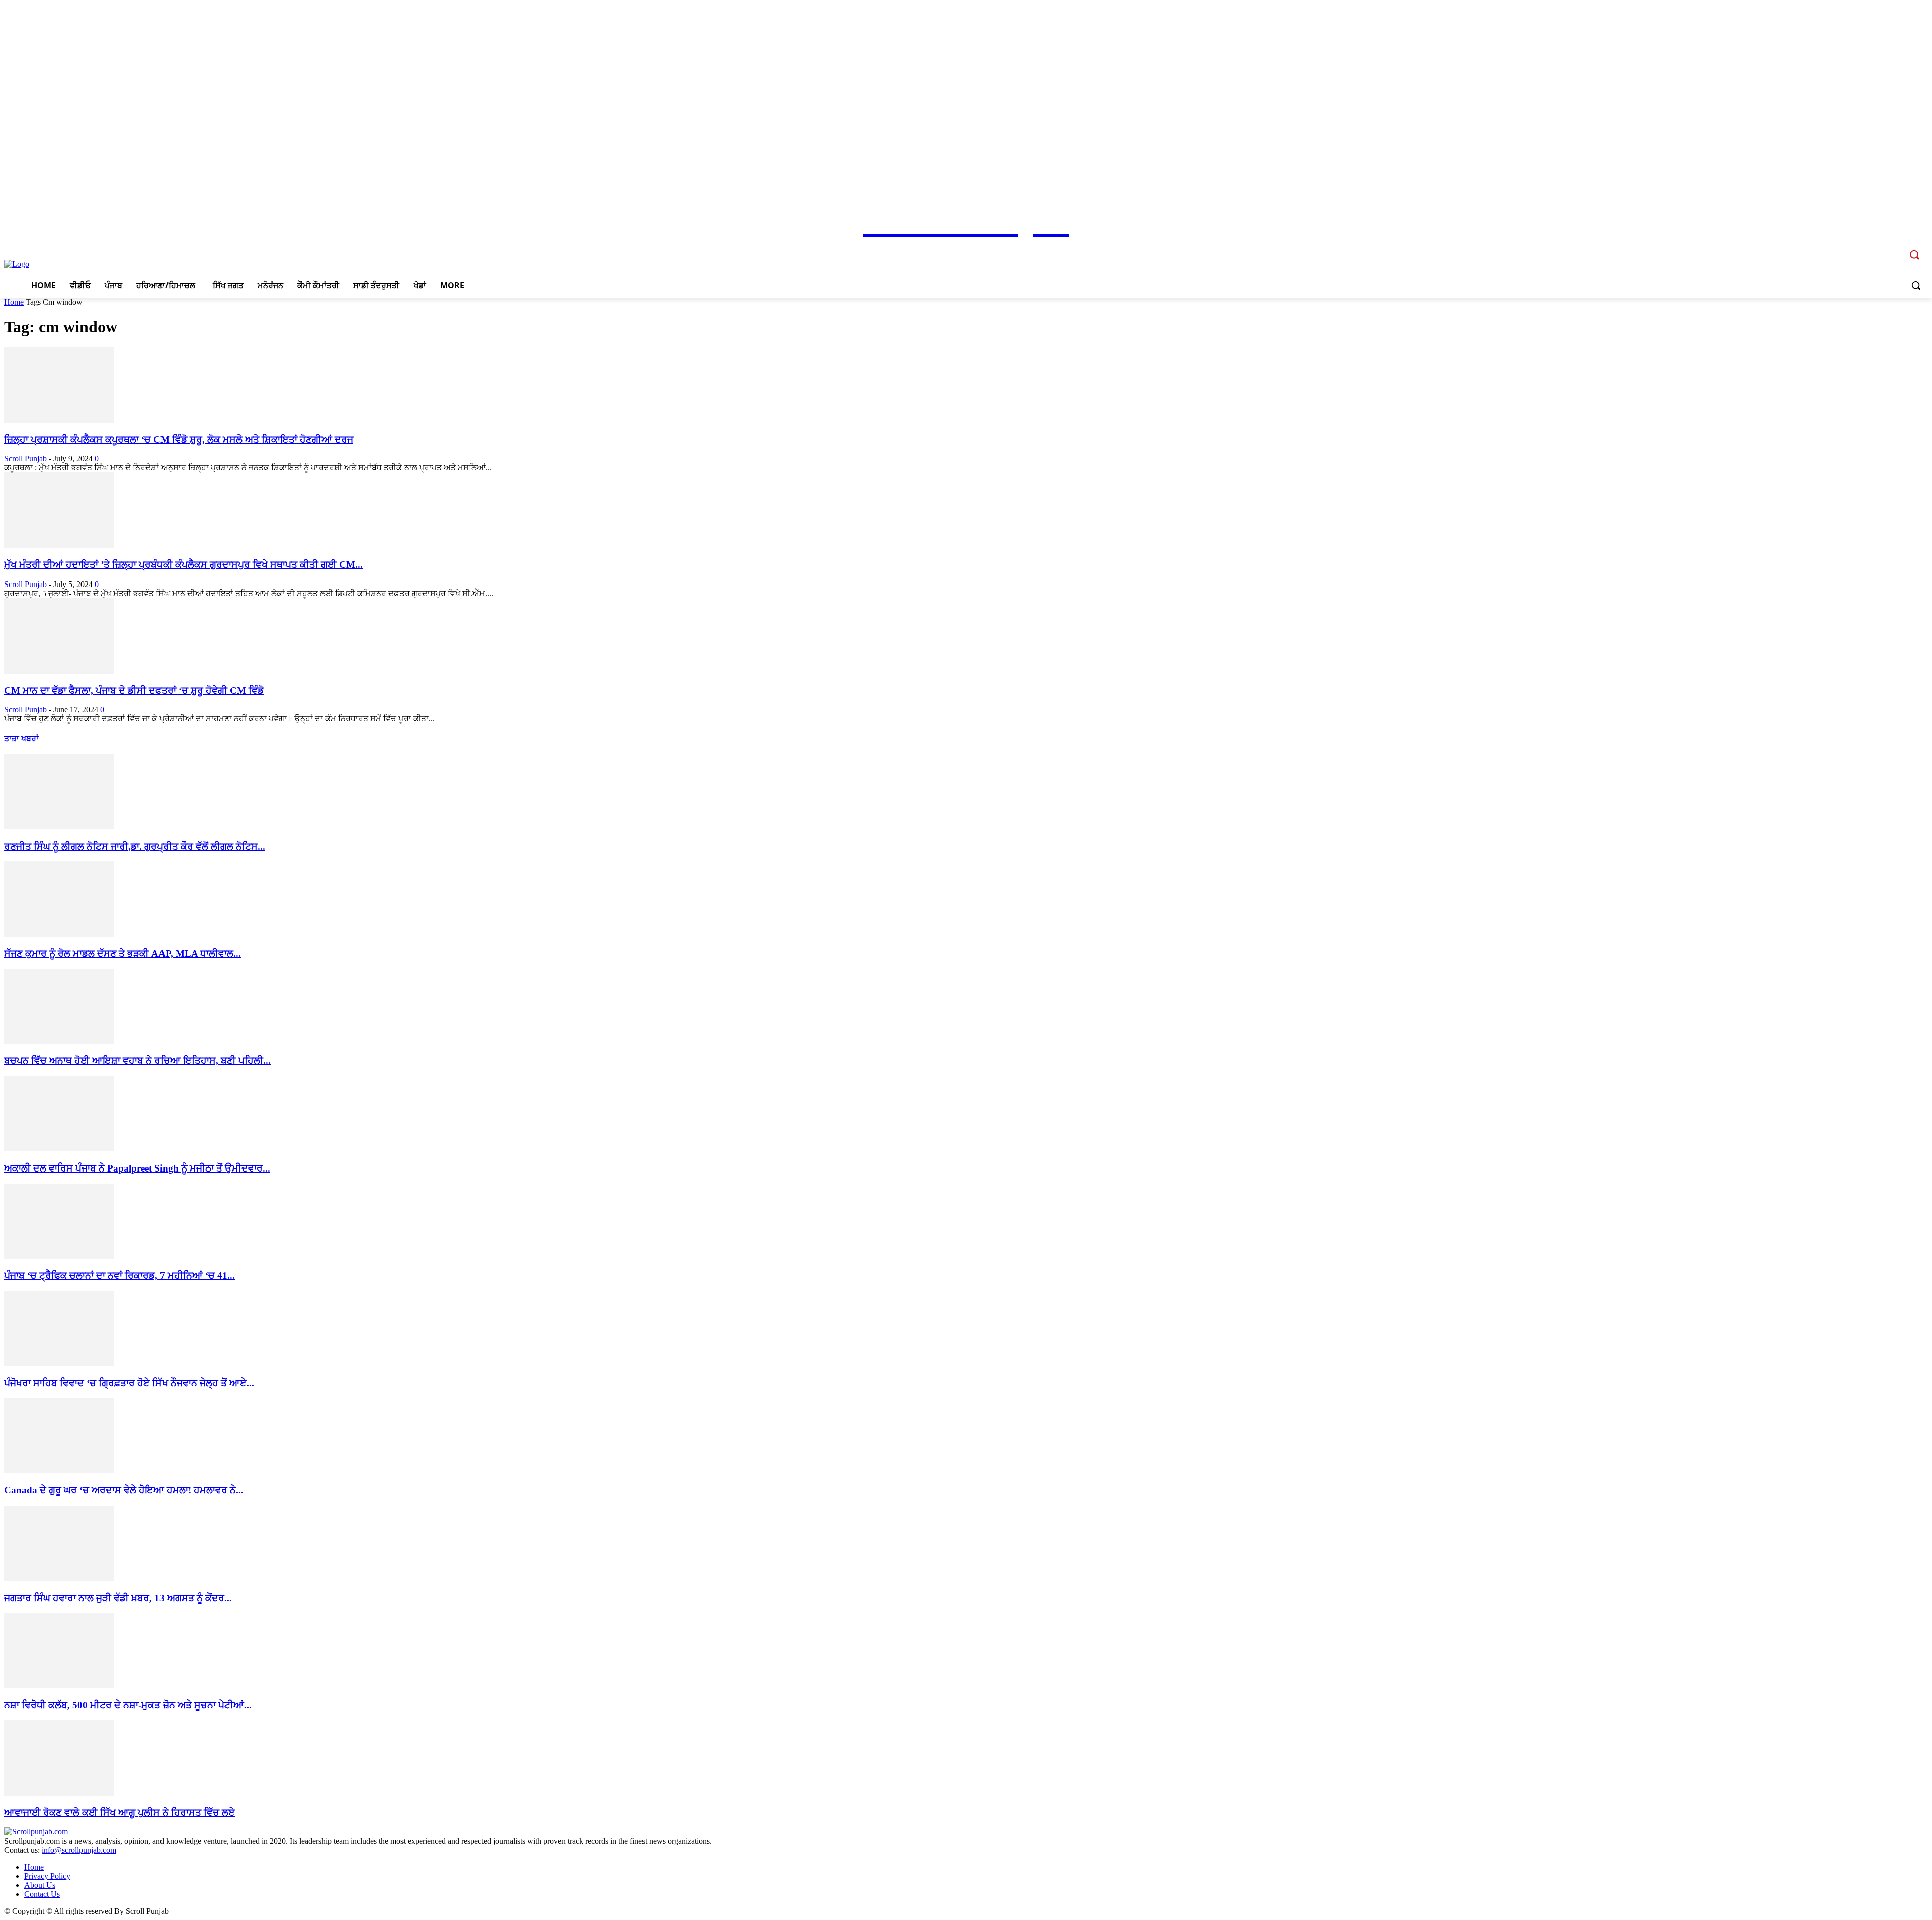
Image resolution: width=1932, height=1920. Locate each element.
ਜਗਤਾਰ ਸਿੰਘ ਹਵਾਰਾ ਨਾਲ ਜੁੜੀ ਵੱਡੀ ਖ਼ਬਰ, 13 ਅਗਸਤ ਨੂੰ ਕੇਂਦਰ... (118, 1598)
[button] (1916, 285)
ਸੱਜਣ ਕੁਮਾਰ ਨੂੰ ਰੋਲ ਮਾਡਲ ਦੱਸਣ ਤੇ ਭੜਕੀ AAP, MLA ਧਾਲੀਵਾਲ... (123, 953)
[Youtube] (1895, 247)
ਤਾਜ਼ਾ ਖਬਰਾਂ (21, 739)
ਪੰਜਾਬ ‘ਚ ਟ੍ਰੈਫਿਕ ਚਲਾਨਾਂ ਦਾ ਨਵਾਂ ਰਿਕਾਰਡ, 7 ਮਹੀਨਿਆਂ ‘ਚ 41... (119, 1275)
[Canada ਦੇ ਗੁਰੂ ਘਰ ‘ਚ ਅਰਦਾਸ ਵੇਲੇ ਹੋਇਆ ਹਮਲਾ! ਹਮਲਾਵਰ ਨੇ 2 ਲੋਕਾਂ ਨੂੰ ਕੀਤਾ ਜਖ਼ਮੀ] (59, 1471)
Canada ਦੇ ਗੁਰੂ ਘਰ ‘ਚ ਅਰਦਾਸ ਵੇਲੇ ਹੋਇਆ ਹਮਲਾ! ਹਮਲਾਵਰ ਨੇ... (124, 1490)
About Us (40, 1885)
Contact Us (42, 1894)
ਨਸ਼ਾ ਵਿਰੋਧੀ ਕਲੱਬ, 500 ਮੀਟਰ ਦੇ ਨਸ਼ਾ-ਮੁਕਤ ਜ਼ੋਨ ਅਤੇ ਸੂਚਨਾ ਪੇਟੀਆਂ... (128, 1705)
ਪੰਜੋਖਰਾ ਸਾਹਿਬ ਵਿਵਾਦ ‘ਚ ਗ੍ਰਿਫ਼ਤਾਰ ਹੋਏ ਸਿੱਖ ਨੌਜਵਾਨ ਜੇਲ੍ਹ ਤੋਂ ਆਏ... (129, 1383)
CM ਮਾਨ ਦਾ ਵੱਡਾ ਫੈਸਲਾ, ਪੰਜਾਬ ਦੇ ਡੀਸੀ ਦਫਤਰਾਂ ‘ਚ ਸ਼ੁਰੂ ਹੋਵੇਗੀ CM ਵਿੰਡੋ (134, 690)
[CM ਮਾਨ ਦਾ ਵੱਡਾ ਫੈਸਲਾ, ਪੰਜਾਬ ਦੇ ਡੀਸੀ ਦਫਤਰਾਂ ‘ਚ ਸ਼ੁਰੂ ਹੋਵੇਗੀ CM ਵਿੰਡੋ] (59, 671)
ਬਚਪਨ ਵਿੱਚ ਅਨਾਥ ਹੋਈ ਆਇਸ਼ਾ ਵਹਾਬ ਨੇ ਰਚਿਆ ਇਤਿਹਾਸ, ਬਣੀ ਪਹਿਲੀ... (137, 1061)
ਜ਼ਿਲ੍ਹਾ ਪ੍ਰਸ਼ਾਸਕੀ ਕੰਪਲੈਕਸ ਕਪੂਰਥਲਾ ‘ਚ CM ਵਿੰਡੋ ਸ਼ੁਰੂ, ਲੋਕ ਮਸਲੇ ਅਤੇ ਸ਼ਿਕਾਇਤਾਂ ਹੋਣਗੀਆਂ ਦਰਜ (179, 439)
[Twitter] (1880, 247)
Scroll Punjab (25, 458)
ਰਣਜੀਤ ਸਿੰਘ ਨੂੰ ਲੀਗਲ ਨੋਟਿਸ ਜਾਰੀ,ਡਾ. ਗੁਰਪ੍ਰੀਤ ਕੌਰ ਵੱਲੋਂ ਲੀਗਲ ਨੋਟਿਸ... (135, 846)
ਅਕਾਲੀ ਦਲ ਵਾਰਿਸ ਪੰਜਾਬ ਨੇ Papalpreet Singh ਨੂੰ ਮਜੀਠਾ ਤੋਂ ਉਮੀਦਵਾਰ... (137, 1168)
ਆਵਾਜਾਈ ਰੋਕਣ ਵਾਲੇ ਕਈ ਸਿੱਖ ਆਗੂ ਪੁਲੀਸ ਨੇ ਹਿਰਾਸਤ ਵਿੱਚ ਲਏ (119, 1813)
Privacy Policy (47, 1876)
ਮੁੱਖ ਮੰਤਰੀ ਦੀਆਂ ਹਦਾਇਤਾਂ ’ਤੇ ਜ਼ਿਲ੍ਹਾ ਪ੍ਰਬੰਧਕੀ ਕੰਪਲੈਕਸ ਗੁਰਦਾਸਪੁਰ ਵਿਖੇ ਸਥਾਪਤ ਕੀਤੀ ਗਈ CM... (183, 565)
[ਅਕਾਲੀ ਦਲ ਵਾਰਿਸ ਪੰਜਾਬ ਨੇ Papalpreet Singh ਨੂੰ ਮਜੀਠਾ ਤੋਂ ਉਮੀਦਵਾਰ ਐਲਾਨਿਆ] (59, 1149)
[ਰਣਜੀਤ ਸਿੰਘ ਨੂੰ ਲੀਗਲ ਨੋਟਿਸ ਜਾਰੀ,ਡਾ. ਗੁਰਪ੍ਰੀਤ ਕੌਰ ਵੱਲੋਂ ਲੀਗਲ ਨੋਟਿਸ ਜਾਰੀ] (59, 827)
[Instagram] (1867, 247)
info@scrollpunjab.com (79, 1850)
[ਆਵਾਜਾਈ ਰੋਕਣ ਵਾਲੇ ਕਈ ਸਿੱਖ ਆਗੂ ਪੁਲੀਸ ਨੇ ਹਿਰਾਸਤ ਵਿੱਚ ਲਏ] (59, 1793)
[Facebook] (1853, 247)
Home (14, 302)
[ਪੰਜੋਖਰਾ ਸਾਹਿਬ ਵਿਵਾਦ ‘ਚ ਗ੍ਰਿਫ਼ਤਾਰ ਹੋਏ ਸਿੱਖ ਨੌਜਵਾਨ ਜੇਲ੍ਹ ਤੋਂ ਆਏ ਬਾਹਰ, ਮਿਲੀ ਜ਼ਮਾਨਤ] (59, 1363)
